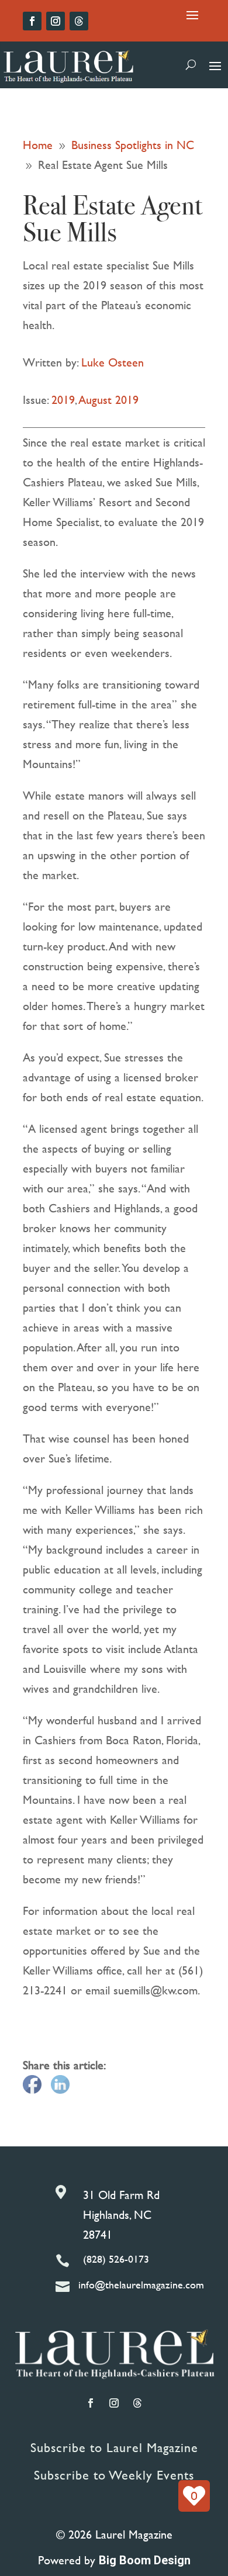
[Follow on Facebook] (32, 21)
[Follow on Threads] (79, 21)
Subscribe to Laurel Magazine (114, 2448)
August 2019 (109, 400)
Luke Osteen (113, 362)
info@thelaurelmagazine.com (141, 2285)
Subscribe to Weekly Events (114, 2475)
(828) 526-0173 (116, 2259)
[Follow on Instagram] (56, 21)
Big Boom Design (145, 2560)
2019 (63, 400)
